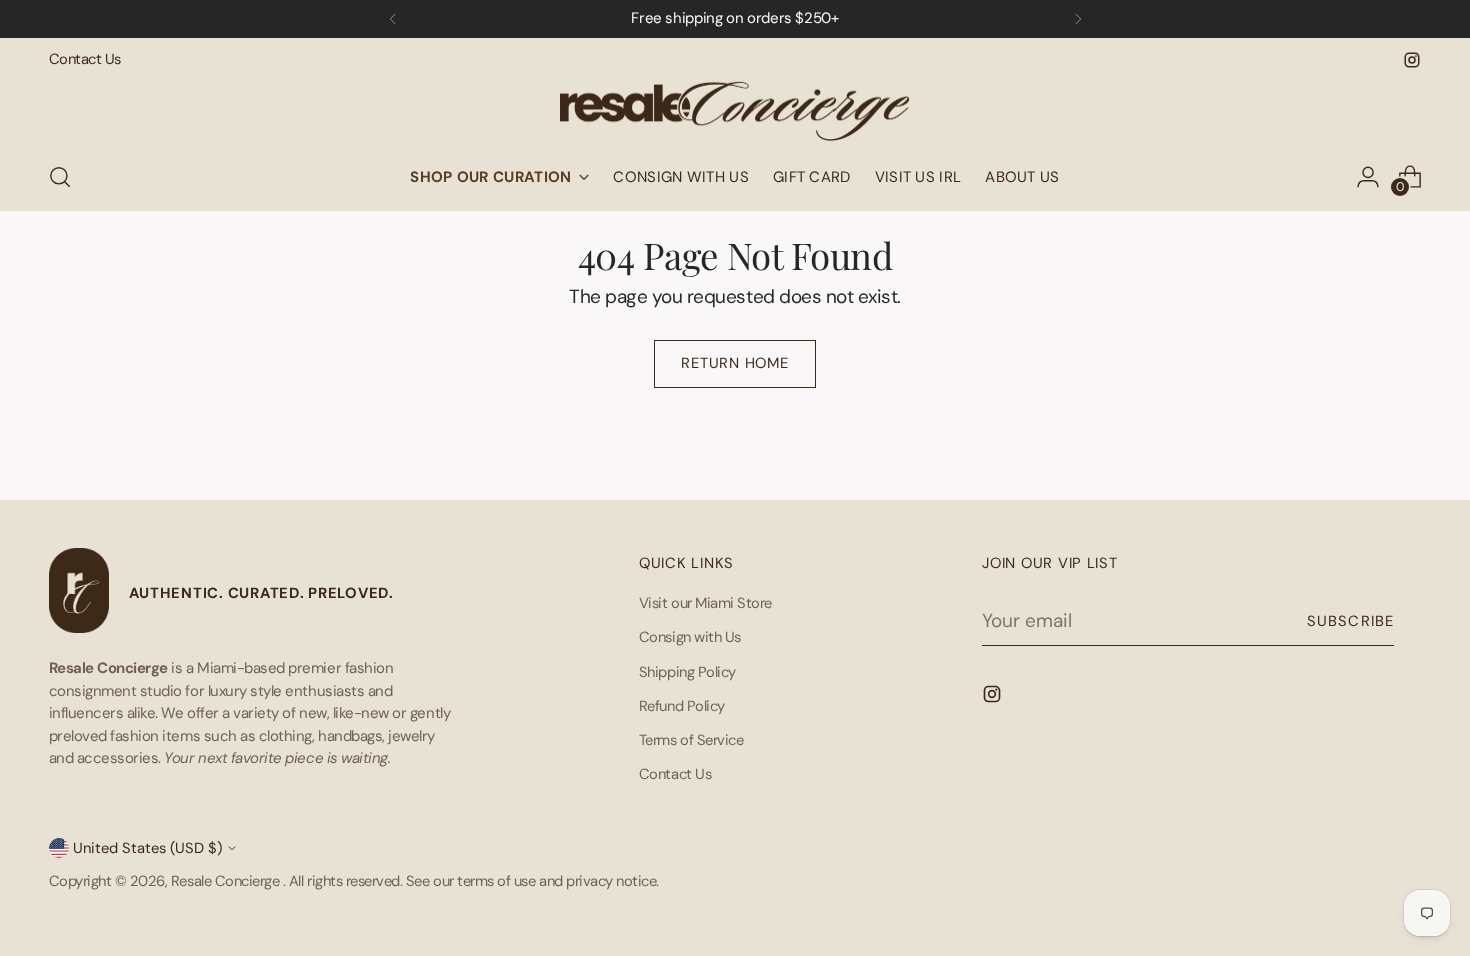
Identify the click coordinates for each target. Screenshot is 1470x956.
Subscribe (1350, 621)
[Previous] (393, 19)
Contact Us (675, 774)
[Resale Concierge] (735, 107)
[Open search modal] (60, 177)
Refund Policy (682, 706)
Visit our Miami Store (705, 603)
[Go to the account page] (1368, 177)
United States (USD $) (147, 848)
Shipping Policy (687, 672)
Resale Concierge (227, 881)
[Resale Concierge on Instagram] (1412, 60)
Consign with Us (690, 637)
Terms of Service (691, 740)
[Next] (1078, 19)
